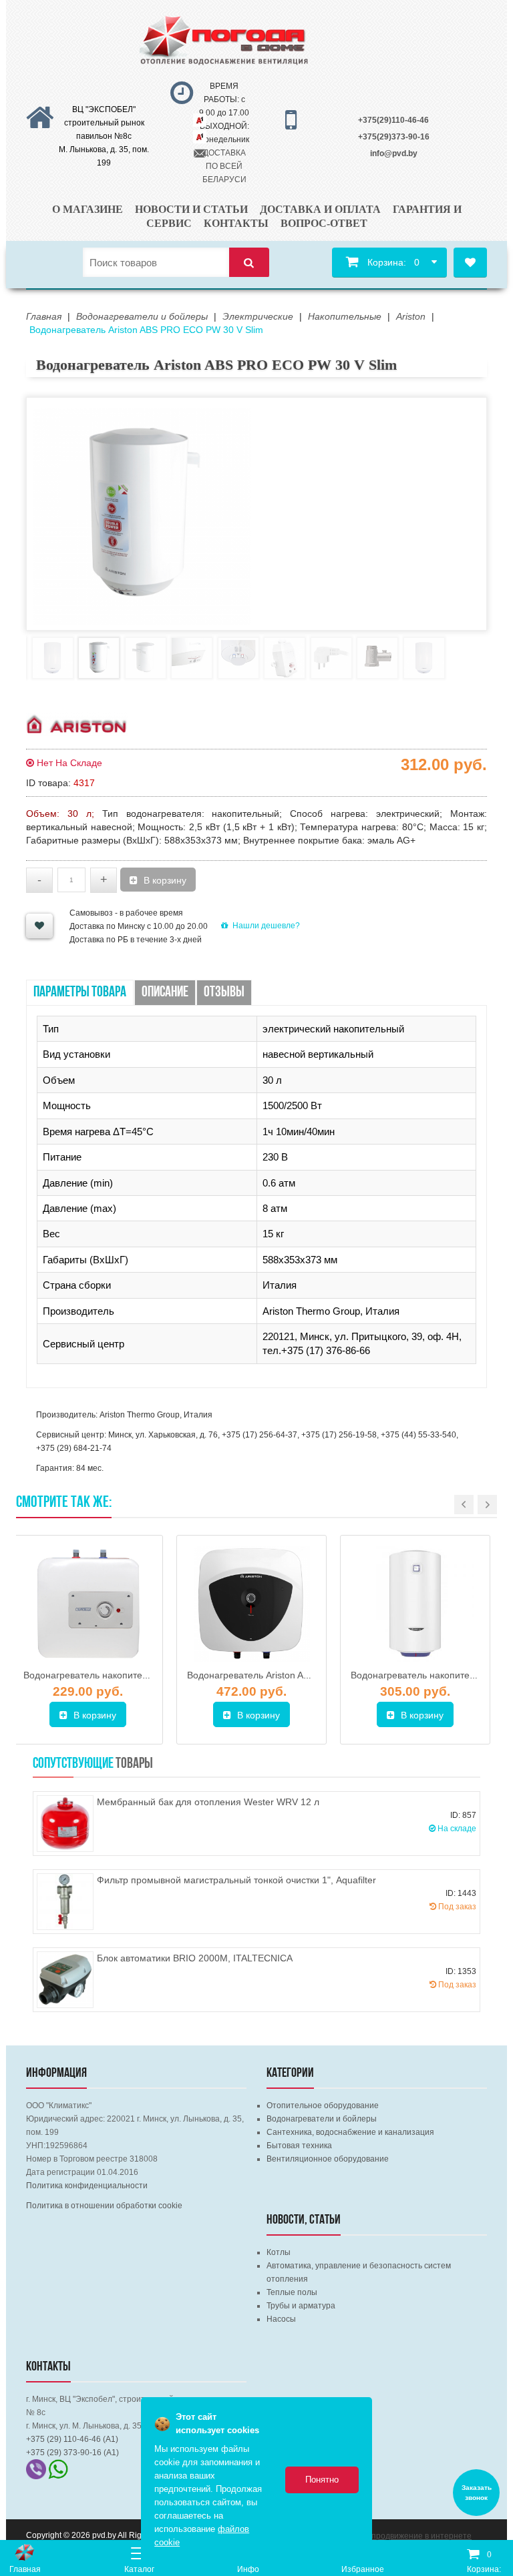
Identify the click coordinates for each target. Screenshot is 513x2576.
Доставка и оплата (320, 209)
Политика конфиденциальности (87, 2186)
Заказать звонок (477, 2493)
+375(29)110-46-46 (393, 120)
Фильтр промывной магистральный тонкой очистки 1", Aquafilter (236, 1880)
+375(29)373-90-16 (394, 137)
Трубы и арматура (301, 2306)
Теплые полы (292, 2292)
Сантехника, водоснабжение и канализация (350, 2132)
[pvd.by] (25, 2552)
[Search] (249, 263)
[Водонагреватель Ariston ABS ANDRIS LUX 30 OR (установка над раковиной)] (251, 1604)
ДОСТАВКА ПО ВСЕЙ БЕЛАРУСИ (224, 166)
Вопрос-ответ (324, 223)
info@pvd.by (394, 153)
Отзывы (224, 993)
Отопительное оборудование (323, 2106)
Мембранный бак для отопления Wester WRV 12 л (208, 1802)
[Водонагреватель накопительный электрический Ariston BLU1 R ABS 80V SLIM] (415, 1604)
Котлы (279, 2252)
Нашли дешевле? (266, 926)
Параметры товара (80, 993)
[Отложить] (39, 926)
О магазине (88, 209)
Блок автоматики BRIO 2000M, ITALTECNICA (195, 1958)
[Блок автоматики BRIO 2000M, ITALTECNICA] (65, 1980)
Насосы (281, 2319)
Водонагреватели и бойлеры (322, 2119)
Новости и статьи (191, 209)
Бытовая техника (299, 2146)
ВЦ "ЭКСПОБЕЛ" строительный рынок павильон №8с (104, 123)
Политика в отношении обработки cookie (104, 2206)
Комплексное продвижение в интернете (395, 2536)
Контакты (236, 223)
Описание (165, 993)
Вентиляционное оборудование (328, 2159)
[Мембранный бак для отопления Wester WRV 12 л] (65, 1824)
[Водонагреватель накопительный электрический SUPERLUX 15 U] (88, 1604)
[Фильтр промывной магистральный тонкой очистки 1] (65, 1902)
